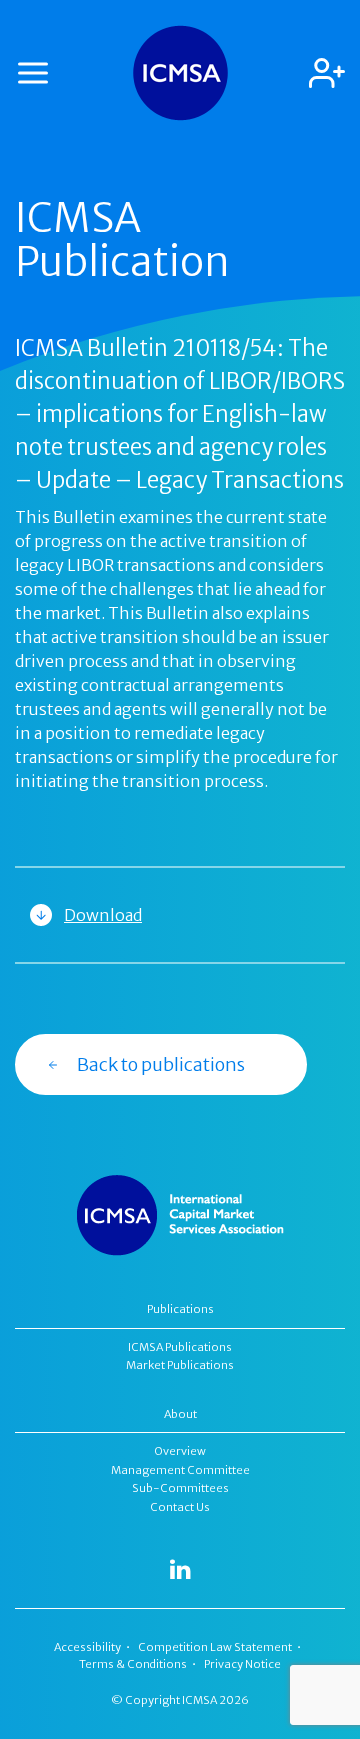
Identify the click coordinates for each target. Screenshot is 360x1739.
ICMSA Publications (180, 1347)
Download (103, 915)
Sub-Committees (180, 1488)
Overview (180, 1451)
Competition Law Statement (215, 1647)
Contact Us (180, 1507)
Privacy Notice (242, 1664)
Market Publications (180, 1365)
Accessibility (87, 1647)
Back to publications (161, 1064)
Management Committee (180, 1470)
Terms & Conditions (133, 1664)
